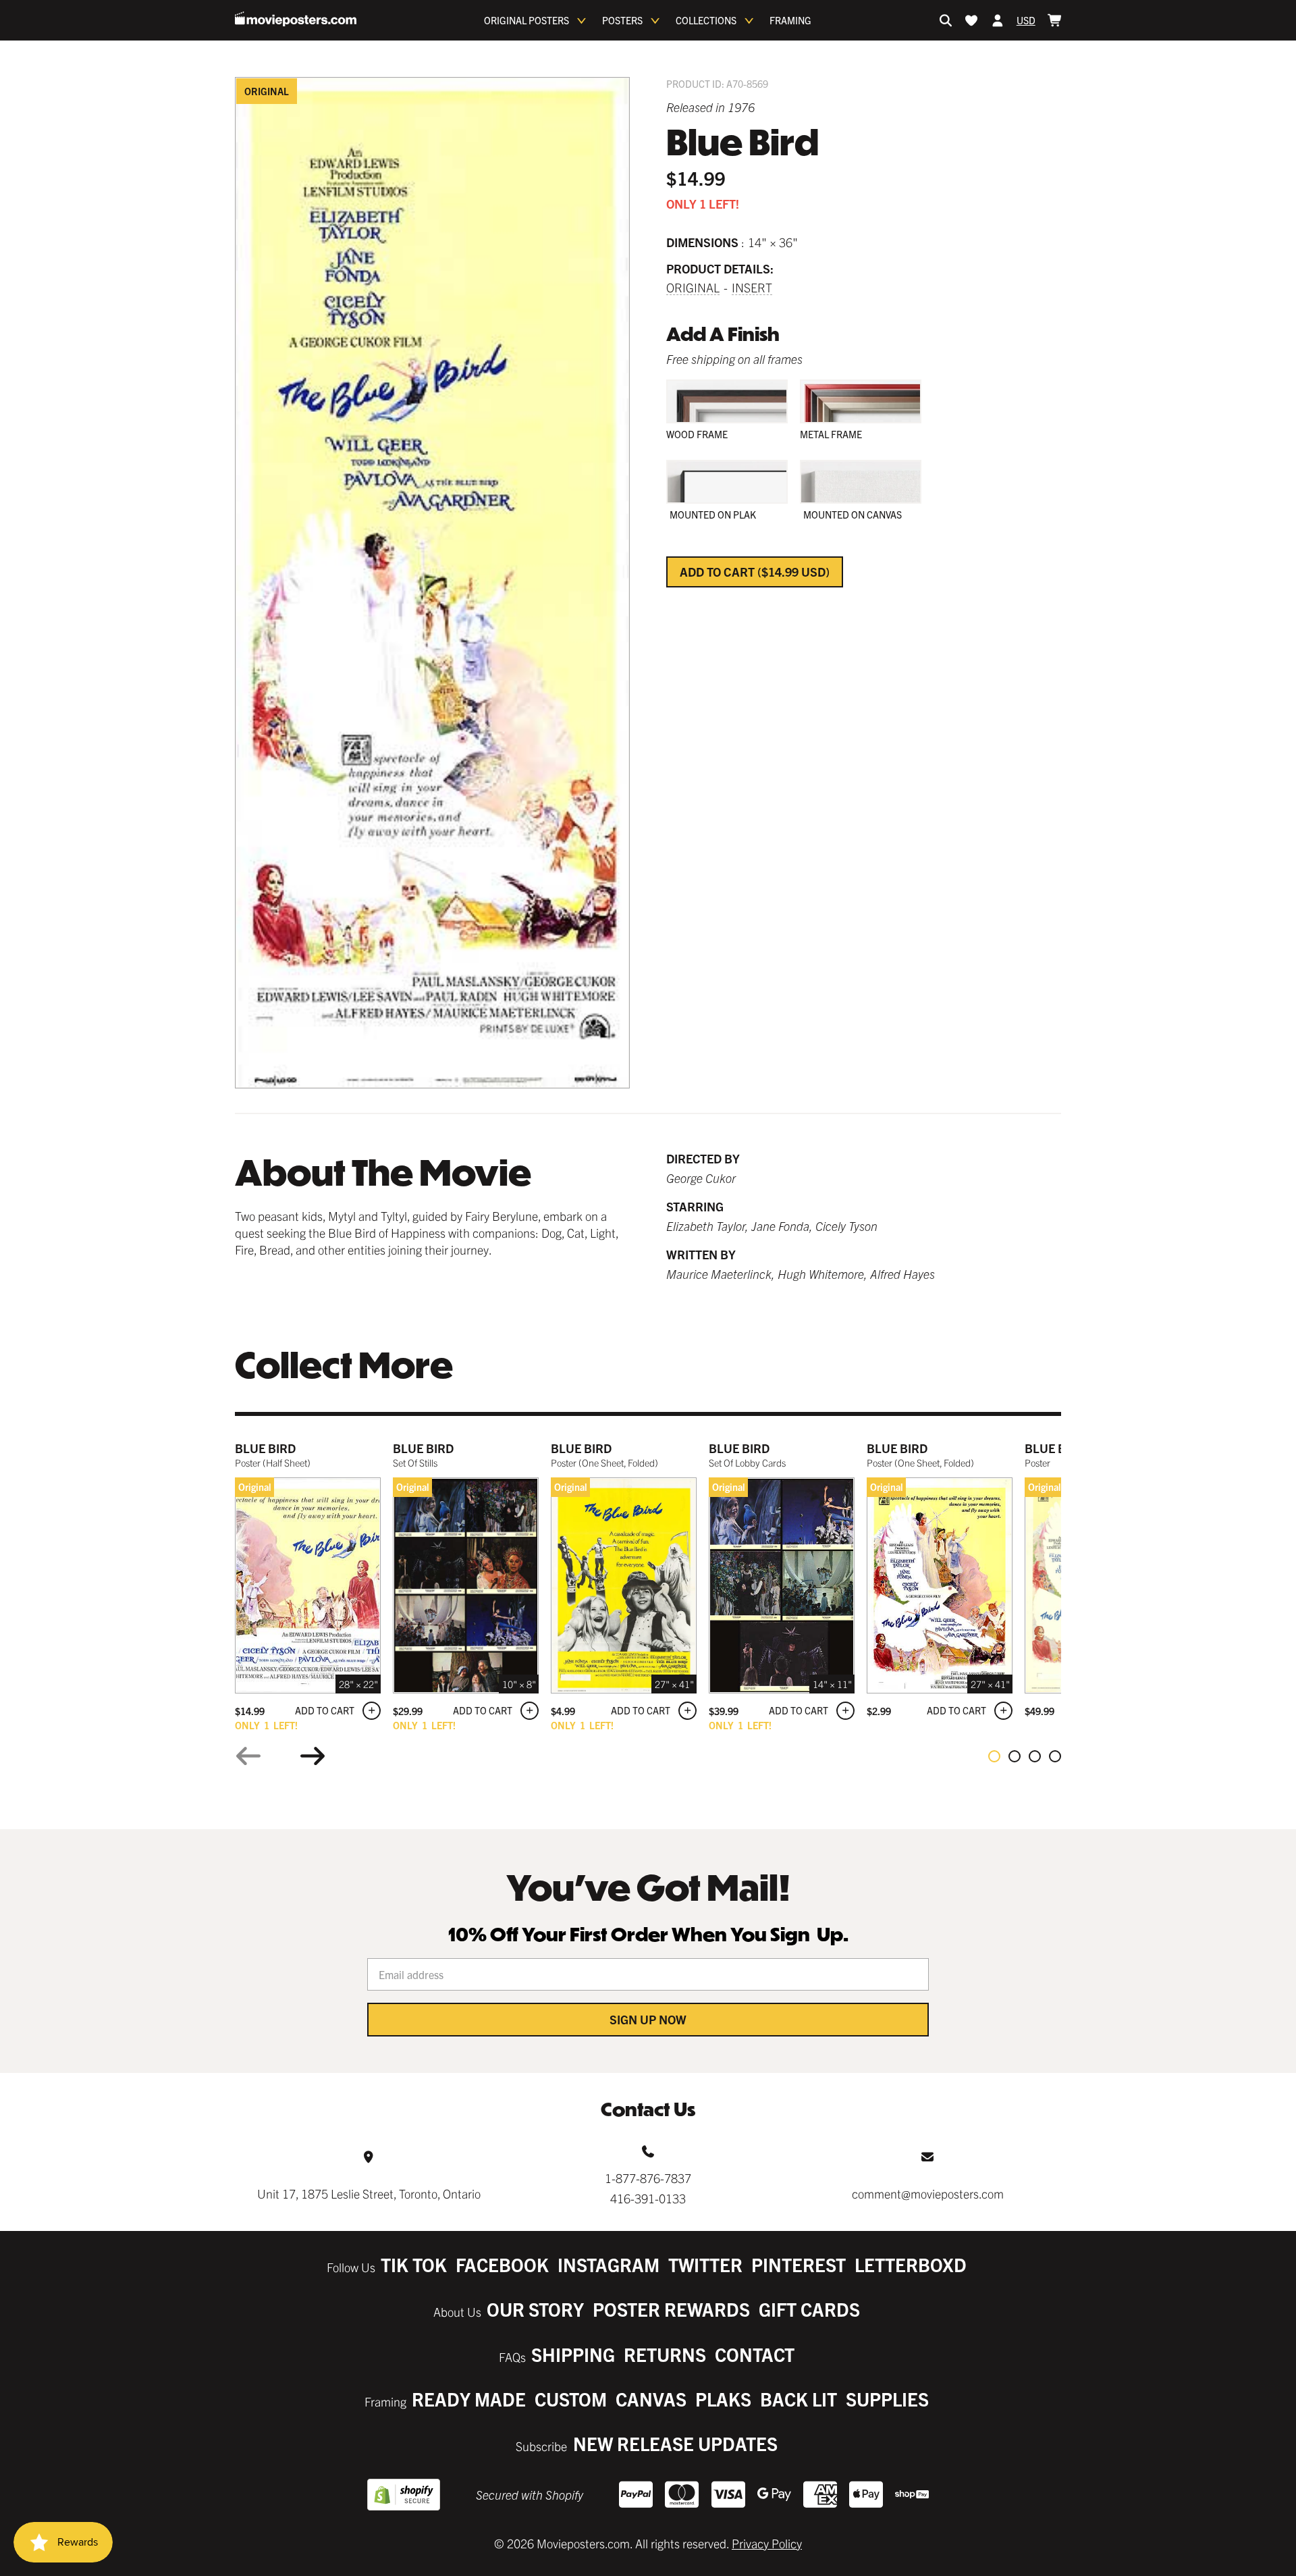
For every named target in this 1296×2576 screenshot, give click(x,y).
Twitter (705, 2264)
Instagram (609, 2264)
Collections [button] (706, 20)
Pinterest (799, 2264)
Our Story (535, 2309)
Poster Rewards (671, 2309)
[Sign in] (998, 20)
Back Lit (799, 2399)
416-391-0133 (648, 2198)
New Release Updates (675, 2443)
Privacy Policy (767, 2543)
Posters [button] (622, 20)
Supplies (887, 2399)
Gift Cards (809, 2309)
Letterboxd (911, 2264)
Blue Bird (265, 1448)
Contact (755, 2354)
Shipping (573, 2354)
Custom (571, 2399)
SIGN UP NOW (648, 2019)
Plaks (723, 2399)
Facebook (502, 2264)
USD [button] (1026, 20)
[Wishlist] (971, 20)
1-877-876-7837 (648, 2178)
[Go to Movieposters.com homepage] (296, 19)
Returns (665, 2354)
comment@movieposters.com (928, 2193)
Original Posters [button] (526, 20)
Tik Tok (414, 2264)
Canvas (651, 2399)
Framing (790, 20)
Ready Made (469, 2399)
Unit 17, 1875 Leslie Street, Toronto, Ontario (369, 2193)
